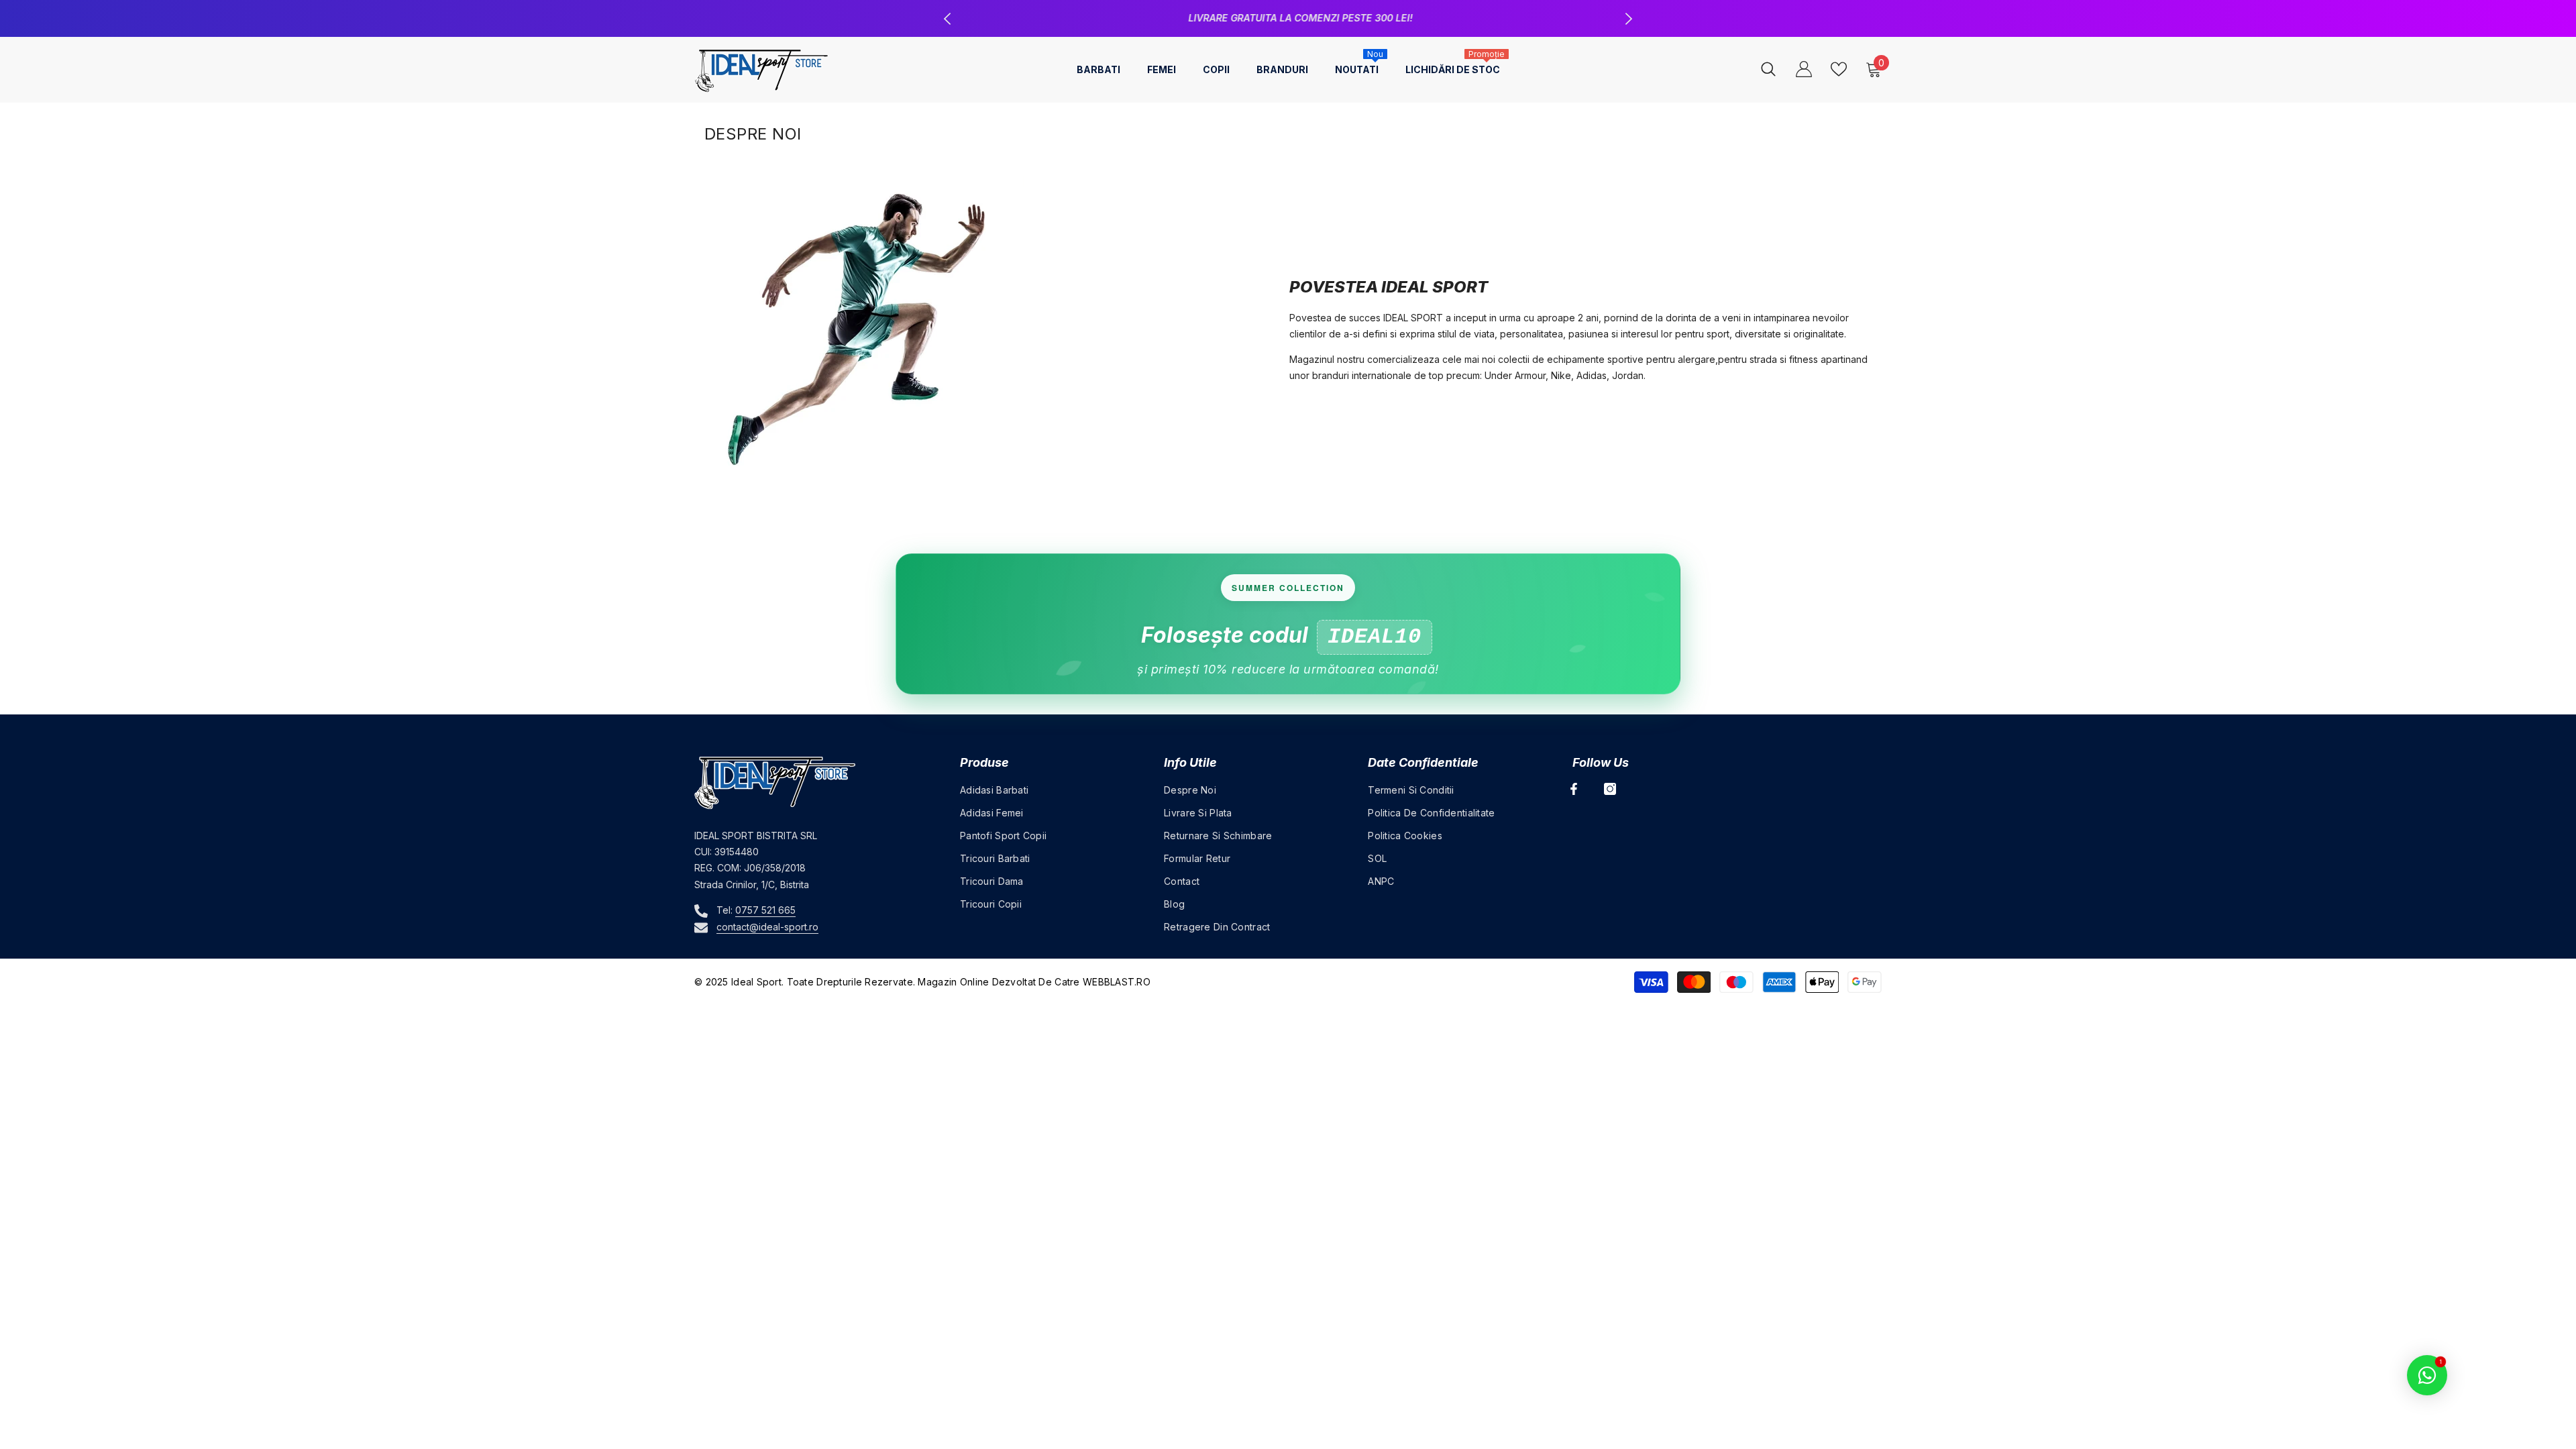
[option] (1288, 18)
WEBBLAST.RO (1117, 982)
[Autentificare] (1804, 69)
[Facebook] (1574, 789)
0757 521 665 (765, 910)
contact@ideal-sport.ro (767, 927)
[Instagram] (1610, 789)
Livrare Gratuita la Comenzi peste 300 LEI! (1290, 18)
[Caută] (1768, 69)
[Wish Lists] (1839, 69)
